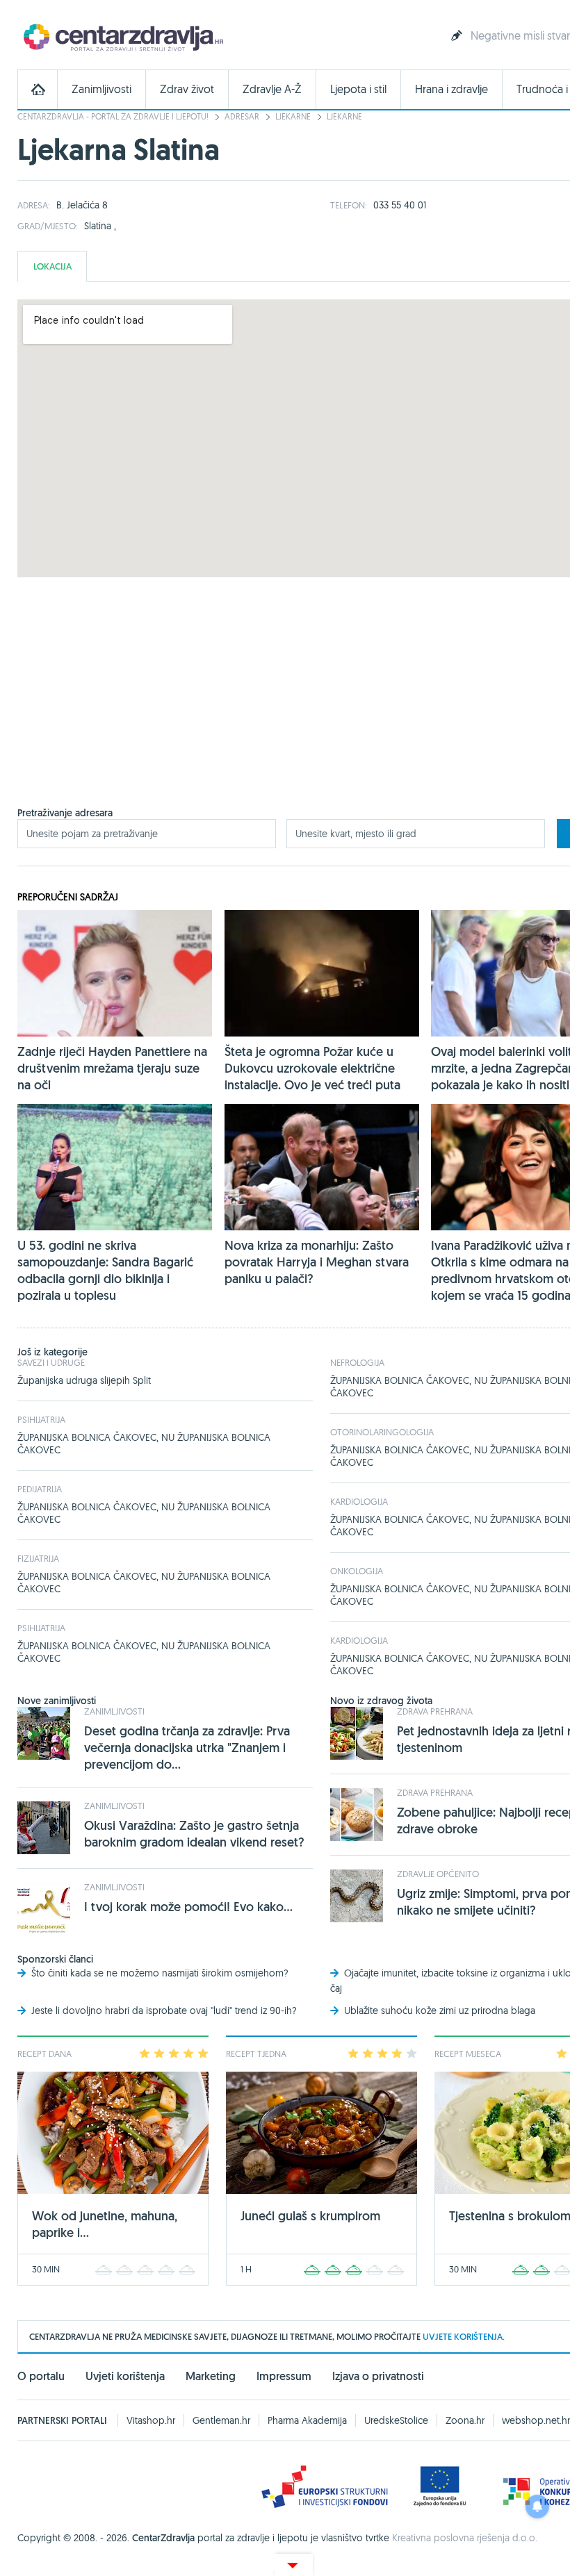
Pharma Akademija (307, 2420)
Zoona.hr (465, 2420)
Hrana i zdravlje (451, 89)
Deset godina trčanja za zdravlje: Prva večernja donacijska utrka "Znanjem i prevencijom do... (187, 1748)
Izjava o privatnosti (378, 2376)
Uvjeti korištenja (125, 2376)
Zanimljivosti (101, 89)
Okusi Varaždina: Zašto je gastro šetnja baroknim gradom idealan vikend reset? (194, 1834)
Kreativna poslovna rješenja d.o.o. (465, 2538)
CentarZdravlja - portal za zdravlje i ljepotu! (113, 116)
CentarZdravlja (122, 36)
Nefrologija (357, 1362)
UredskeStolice (396, 2420)
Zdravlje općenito (438, 1874)
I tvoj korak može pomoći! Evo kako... (188, 1907)
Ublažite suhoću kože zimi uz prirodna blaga (440, 2011)
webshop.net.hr (536, 2420)
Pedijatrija (40, 1489)
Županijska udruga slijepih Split (84, 1380)
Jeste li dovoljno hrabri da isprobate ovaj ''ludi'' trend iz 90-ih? (164, 2011)
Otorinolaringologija (382, 1432)
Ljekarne (293, 116)
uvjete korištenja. (464, 2337)
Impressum (284, 2376)
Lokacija (52, 266)
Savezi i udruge (51, 1362)
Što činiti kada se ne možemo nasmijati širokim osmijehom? (160, 1973)
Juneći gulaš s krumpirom (310, 2216)
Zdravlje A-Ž (272, 89)
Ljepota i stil (358, 89)
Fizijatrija (38, 1558)
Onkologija (357, 1571)
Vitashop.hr (151, 2420)
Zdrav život (187, 89)
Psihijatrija (41, 1419)
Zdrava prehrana (435, 1711)
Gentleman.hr (221, 2420)
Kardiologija (359, 1501)
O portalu (41, 2376)
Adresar (242, 116)
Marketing (211, 2376)
